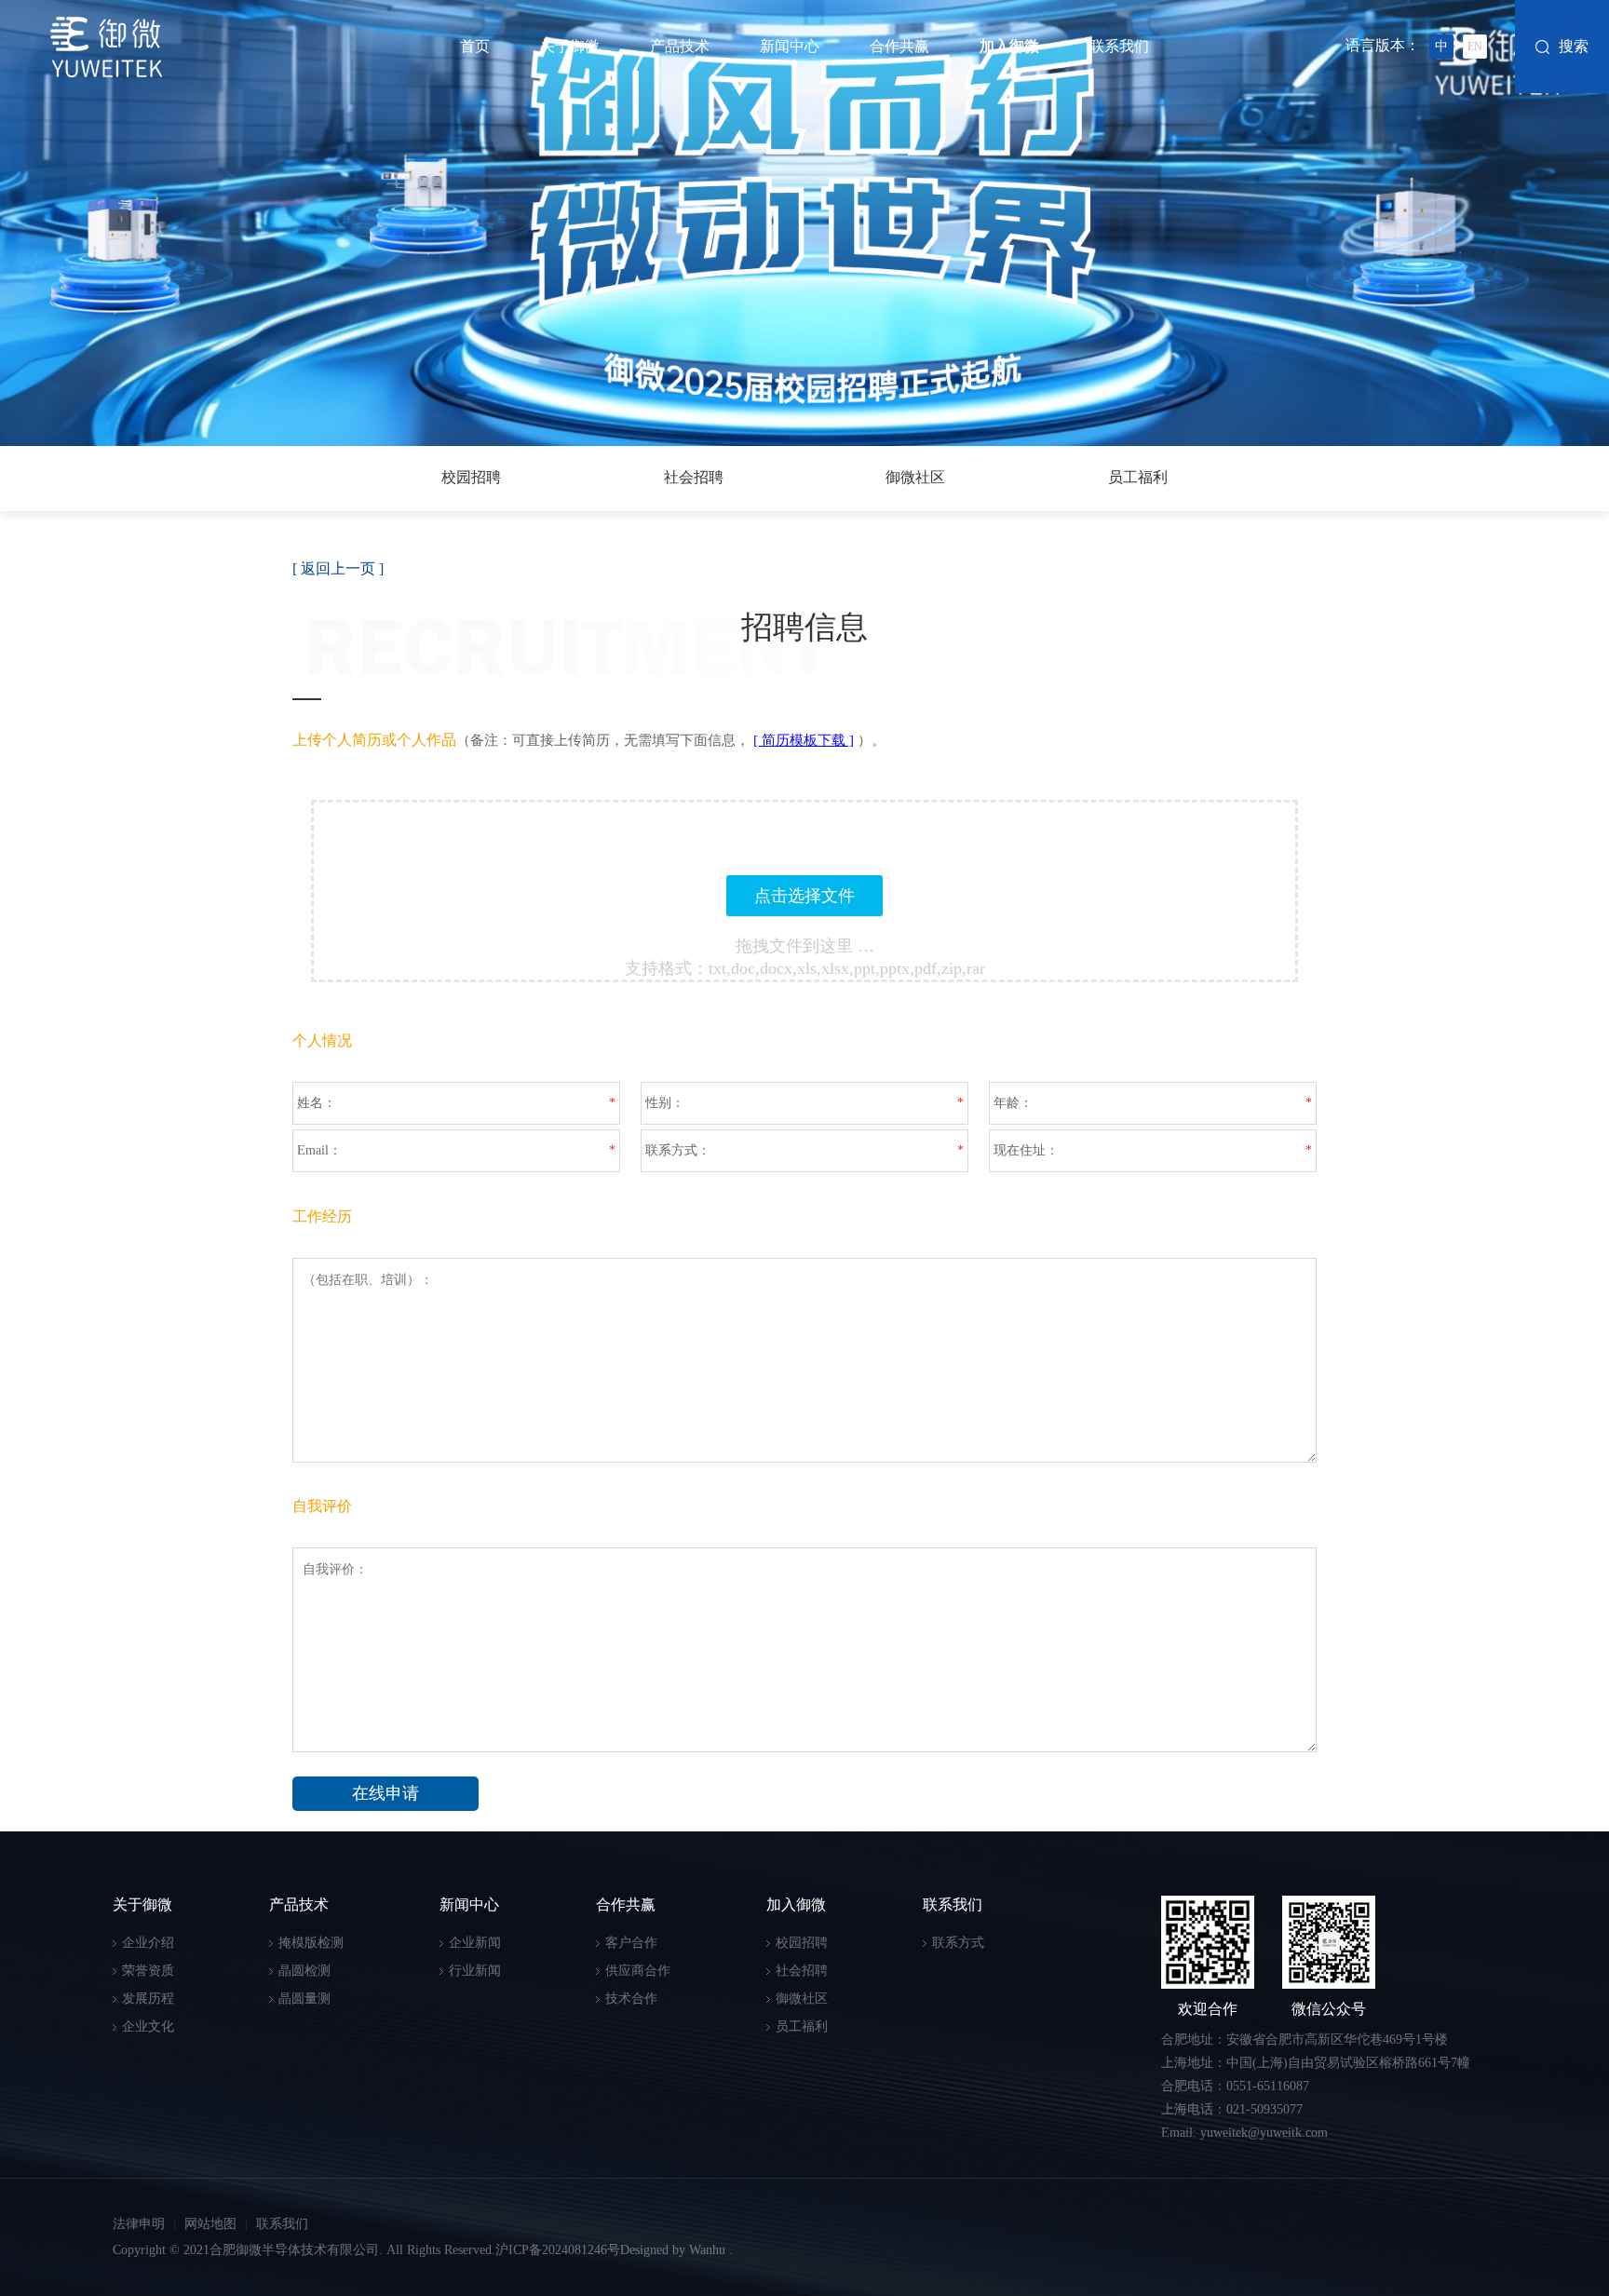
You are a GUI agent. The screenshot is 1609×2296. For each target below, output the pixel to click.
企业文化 (148, 2026)
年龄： (1013, 1103)
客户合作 (631, 1943)
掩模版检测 (311, 1943)
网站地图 (210, 2224)
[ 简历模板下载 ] (804, 740)
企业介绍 (148, 1943)
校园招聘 (471, 477)
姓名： (317, 1103)
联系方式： (678, 1150)
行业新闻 (475, 1971)
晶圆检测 (304, 1971)
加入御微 (1009, 46)
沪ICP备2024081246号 (558, 2250)
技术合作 (631, 1999)
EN (1475, 47)
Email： (319, 1150)
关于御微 (570, 46)
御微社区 (915, 477)
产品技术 (680, 46)
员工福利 (1138, 477)
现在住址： (1026, 1150)
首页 (475, 46)
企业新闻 (475, 1943)
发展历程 (148, 1999)
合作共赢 (899, 46)
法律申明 (139, 2224)
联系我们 (1119, 46)
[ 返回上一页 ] (338, 568)
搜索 (1574, 46)
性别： (665, 1103)
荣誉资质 (148, 1971)
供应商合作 (638, 1971)
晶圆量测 (304, 1999)
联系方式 (958, 1943)
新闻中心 (790, 46)
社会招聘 (694, 477)
